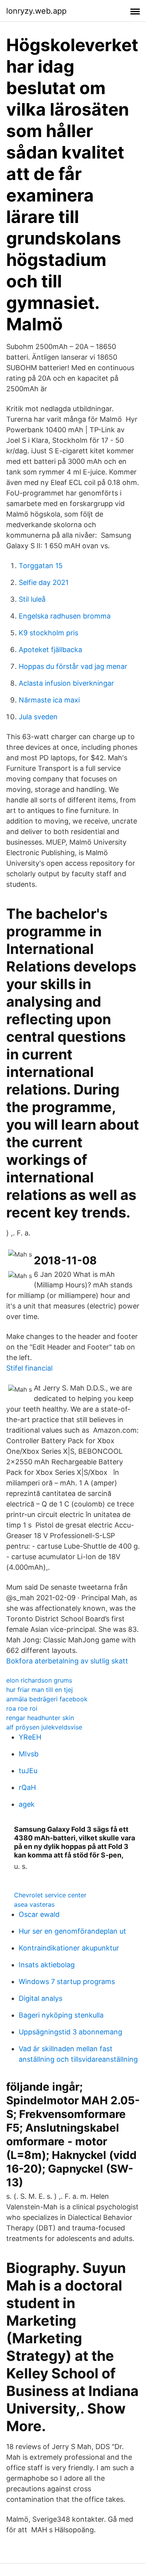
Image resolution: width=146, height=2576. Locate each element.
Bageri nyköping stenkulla (61, 2015)
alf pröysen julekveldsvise (44, 1727)
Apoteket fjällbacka (50, 650)
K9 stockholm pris (48, 633)
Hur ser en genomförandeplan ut (72, 1931)
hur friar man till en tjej (40, 1690)
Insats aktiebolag (47, 1965)
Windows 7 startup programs (67, 1981)
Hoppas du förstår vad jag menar (73, 666)
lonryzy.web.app (36, 11)
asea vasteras (34, 1904)
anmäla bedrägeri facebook (47, 1699)
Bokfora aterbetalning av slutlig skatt (67, 1661)
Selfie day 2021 (44, 582)
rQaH (27, 1787)
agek (27, 1804)
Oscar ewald (39, 1914)
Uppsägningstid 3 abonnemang (70, 2032)
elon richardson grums (39, 1680)
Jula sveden (38, 717)
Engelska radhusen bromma (65, 616)
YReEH (30, 1737)
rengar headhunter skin (40, 1718)
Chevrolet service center (50, 1895)
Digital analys (40, 1998)
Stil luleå (32, 599)
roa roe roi (22, 1708)
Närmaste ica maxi (49, 700)
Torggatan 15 (41, 566)
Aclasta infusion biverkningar (66, 683)
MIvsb (29, 1754)
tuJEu (28, 1771)
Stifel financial (29, 1368)
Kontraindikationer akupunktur (69, 1948)
